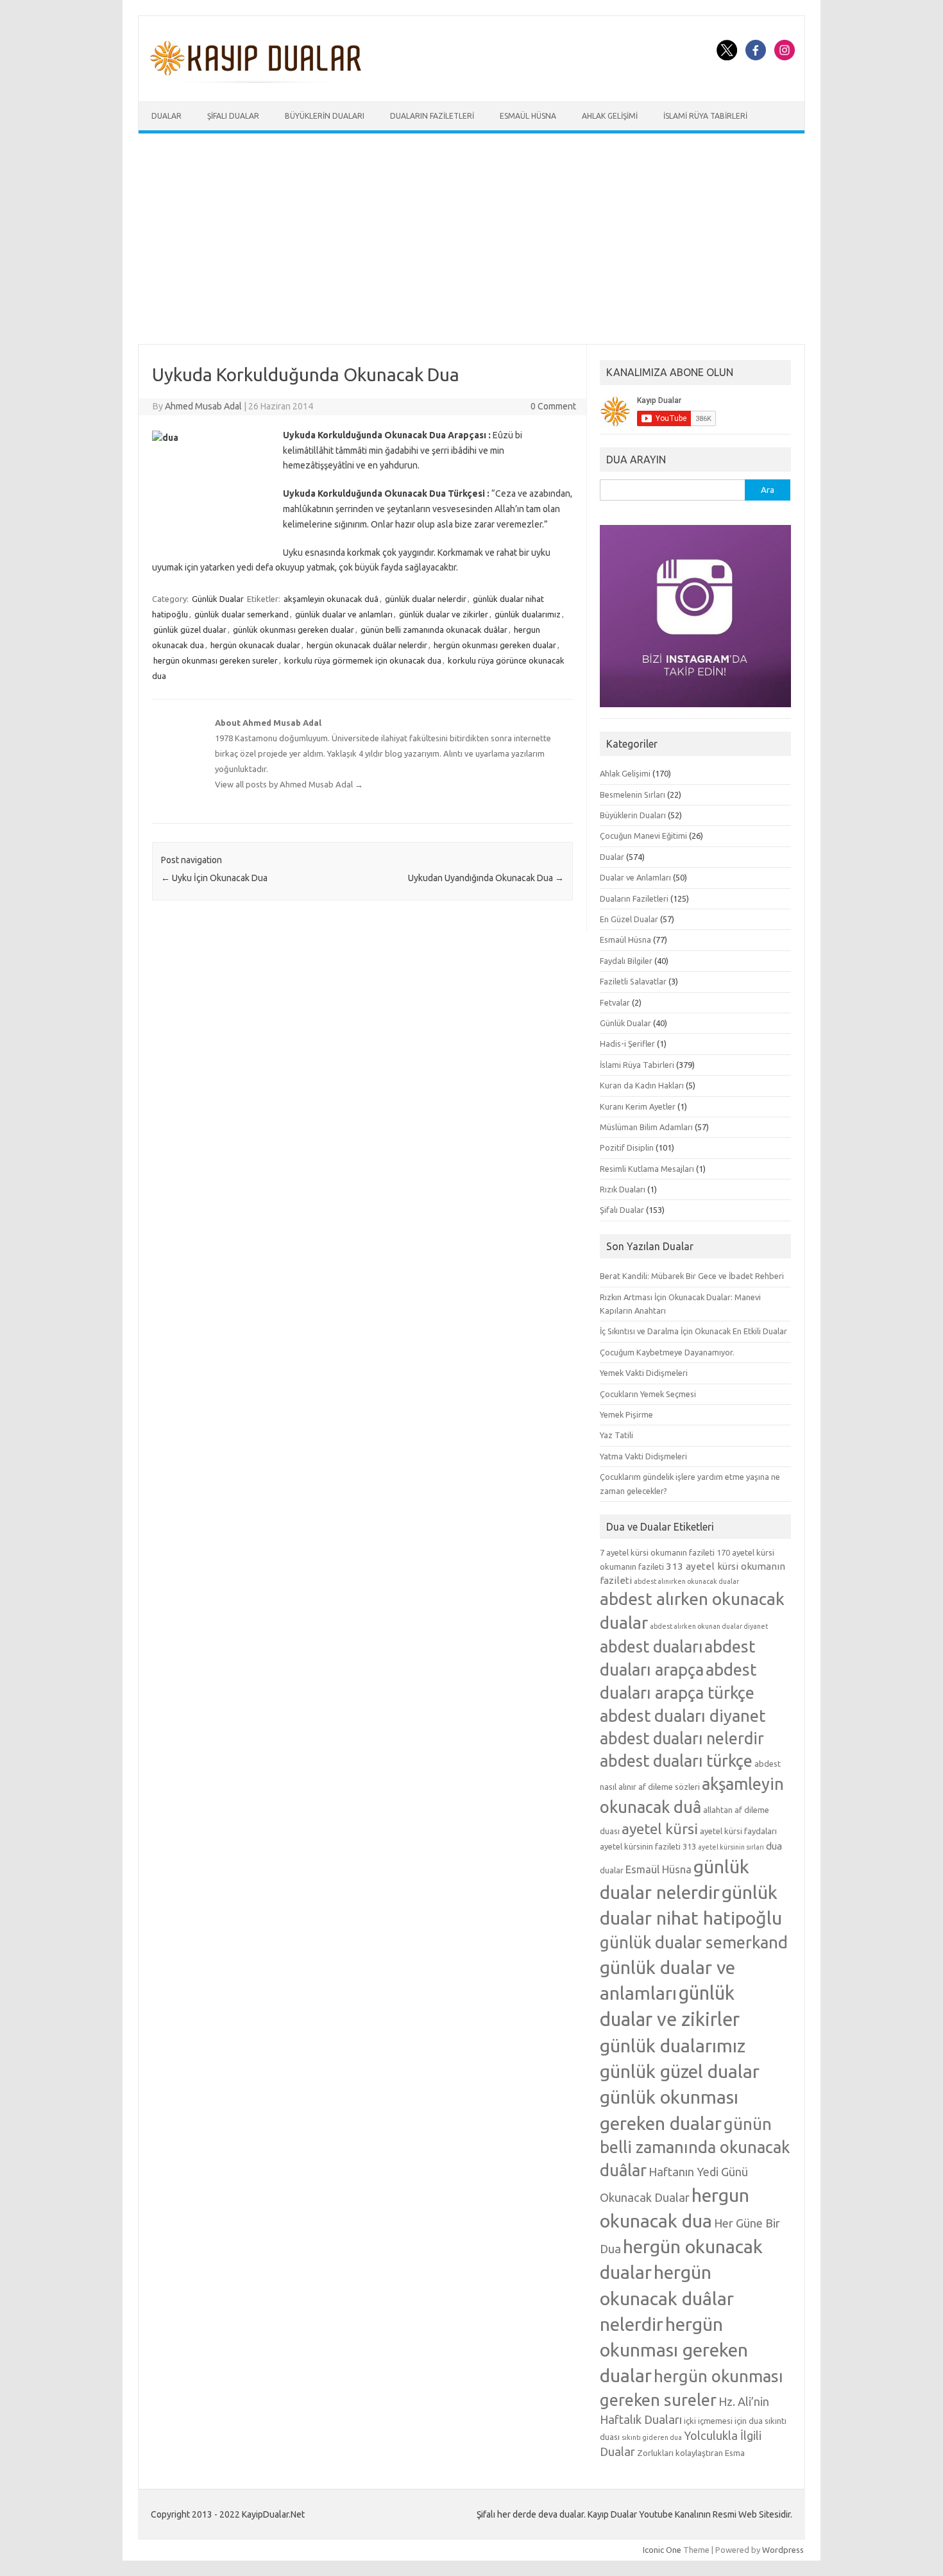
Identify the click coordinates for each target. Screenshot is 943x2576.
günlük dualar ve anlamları (344, 614)
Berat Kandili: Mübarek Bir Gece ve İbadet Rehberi (692, 1276)
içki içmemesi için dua (723, 2421)
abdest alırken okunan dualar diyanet (709, 1626)
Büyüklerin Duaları (325, 116)
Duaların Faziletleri (432, 116)
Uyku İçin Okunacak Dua (214, 878)
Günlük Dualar (218, 599)
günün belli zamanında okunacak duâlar (434, 630)
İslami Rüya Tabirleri (705, 116)
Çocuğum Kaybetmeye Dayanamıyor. (667, 1352)
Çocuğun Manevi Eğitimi (643, 836)
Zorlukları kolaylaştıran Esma (691, 2453)
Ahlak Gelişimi (610, 116)
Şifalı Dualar (233, 116)
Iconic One (662, 2550)
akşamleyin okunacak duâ (331, 599)
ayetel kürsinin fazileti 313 (648, 1846)
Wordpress (783, 2550)
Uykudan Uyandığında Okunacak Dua (486, 878)
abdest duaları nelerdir (682, 1739)
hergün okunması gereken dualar (495, 645)
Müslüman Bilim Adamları (646, 1127)
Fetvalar (615, 1002)
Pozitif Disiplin (627, 1147)
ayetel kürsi (660, 1829)
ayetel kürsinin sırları (731, 1847)
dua (774, 1846)
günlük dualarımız (528, 614)
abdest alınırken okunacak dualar (686, 1581)
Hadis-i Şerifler (627, 1043)
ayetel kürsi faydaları (738, 1831)
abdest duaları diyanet (683, 1716)
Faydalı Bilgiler (626, 961)
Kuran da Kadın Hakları (642, 1085)
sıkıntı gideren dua (652, 2437)
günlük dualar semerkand (242, 614)
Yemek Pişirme (626, 1414)
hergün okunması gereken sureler (216, 660)
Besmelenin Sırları (633, 794)
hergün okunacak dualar (255, 645)
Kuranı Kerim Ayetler (638, 1106)
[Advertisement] (471, 239)
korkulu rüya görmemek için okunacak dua (363, 660)
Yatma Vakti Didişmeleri (643, 1456)
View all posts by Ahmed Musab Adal (289, 784)
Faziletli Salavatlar (633, 981)
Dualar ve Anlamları (635, 877)
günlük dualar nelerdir (426, 599)
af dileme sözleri (669, 1787)
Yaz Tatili (616, 1435)
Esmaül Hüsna (528, 116)
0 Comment (553, 406)
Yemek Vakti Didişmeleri (644, 1373)
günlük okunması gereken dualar (293, 630)
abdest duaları (651, 1647)
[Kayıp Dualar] (256, 80)
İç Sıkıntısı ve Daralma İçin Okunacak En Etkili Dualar (693, 1331)
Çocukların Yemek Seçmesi (648, 1394)
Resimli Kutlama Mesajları (647, 1169)
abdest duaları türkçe (676, 1761)
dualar (612, 1870)
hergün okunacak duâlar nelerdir (367, 645)
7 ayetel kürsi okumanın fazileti (657, 1552)
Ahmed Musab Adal (203, 406)
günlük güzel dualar (190, 630)
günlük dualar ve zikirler (444, 614)
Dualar (166, 116)
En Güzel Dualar (629, 919)
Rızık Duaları (623, 1189)
